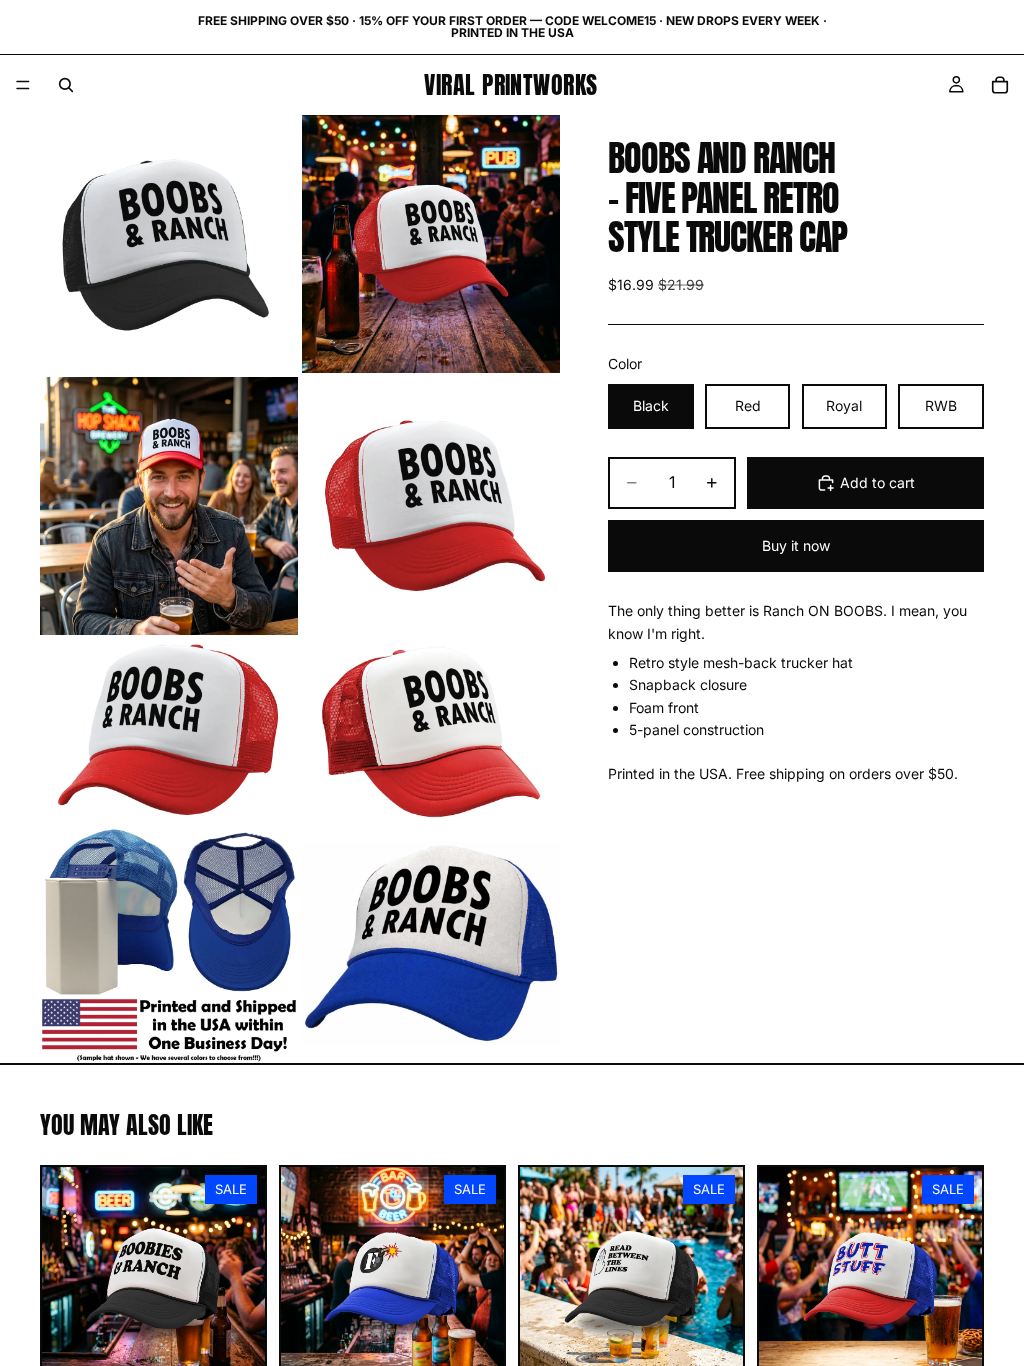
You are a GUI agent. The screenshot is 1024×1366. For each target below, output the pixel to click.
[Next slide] (243, 1278)
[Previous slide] (64, 1278)
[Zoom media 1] (169, 244)
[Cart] (1000, 85)
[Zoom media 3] (169, 506)
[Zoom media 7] (169, 944)
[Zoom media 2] (431, 244)
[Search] (66, 85)
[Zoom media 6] (431, 730)
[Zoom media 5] (169, 730)
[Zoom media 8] (431, 944)
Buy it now (796, 545)
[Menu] (23, 85)
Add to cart (877, 482)
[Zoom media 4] (431, 506)
